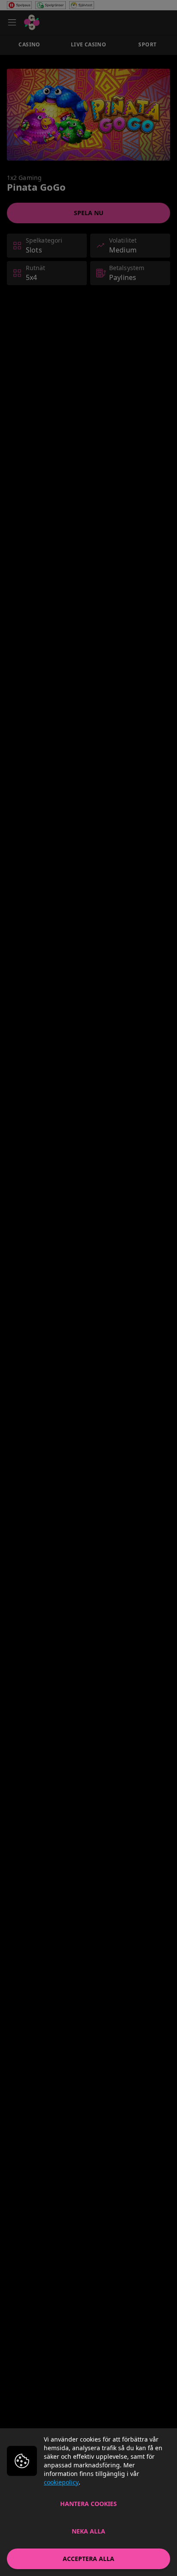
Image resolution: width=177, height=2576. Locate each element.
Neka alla (88, 2531)
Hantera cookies (88, 2504)
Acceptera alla (88, 2559)
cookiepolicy (61, 2482)
